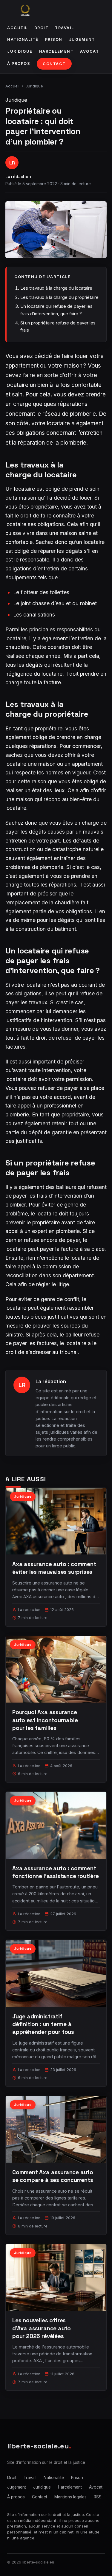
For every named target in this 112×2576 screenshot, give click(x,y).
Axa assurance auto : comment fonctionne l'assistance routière (56, 1872)
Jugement (82, 39)
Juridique (20, 51)
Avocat (89, 51)
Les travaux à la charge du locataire (56, 288)
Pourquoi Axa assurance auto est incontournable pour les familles (45, 1720)
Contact (54, 64)
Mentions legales (70, 2497)
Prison (54, 39)
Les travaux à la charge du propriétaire (59, 297)
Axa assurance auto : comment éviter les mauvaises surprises (54, 1568)
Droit (42, 28)
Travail (65, 28)
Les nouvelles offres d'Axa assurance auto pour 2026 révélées (42, 2328)
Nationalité (23, 39)
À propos (19, 63)
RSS (98, 2497)
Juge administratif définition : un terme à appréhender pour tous (43, 2024)
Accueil (17, 28)
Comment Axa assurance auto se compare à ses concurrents (53, 2176)
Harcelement (56, 51)
